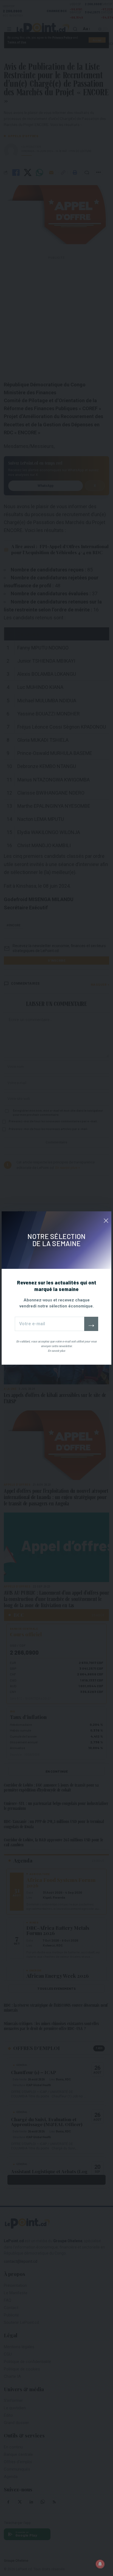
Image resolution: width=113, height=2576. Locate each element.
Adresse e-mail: (50, 1324)
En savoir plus (56, 1351)
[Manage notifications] (100, 2564)
